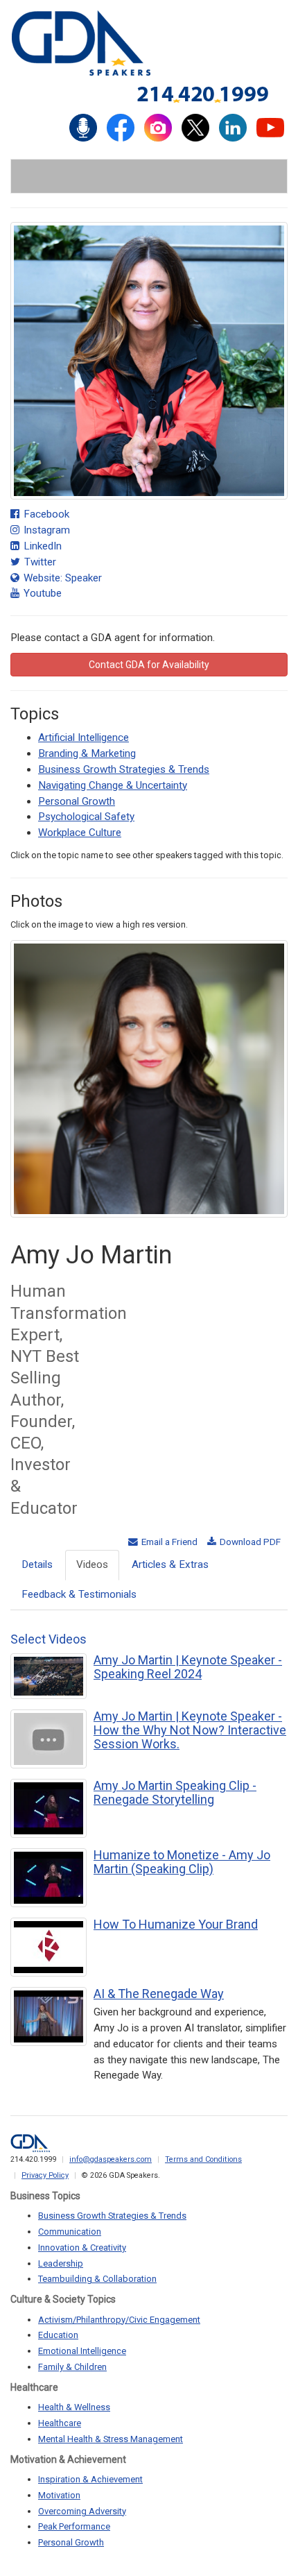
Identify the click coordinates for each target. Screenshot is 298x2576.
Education (58, 2335)
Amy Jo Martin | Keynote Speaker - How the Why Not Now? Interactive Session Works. (190, 1730)
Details (37, 1564)
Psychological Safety (86, 817)
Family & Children (72, 2367)
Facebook (45, 514)
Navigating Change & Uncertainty (113, 785)
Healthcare (60, 2423)
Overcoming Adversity (82, 2511)
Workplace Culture (80, 833)
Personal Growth (77, 801)
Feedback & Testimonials (79, 1594)
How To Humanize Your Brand (176, 1924)
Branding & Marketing (87, 753)
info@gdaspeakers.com (111, 2159)
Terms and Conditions (203, 2159)
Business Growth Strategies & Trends (124, 769)
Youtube (41, 593)
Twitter (39, 562)
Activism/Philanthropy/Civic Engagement (119, 2320)
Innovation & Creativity (82, 2247)
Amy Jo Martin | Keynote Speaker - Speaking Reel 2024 (188, 1667)
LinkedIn (41, 546)
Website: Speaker (61, 578)
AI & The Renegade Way (159, 1994)
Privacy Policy (45, 2175)
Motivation (59, 2495)
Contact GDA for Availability (149, 665)
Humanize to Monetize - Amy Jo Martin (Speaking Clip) (182, 1862)
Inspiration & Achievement (90, 2479)
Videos (92, 1564)
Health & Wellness (74, 2407)
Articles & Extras (170, 1564)
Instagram (45, 530)
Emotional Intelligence (82, 2351)
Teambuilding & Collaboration (97, 2279)
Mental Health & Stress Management (111, 2439)
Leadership (61, 2263)
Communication (70, 2232)
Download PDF (249, 1542)
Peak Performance (74, 2526)
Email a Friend (168, 1542)
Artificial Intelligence (84, 737)
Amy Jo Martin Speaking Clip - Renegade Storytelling (175, 1792)
